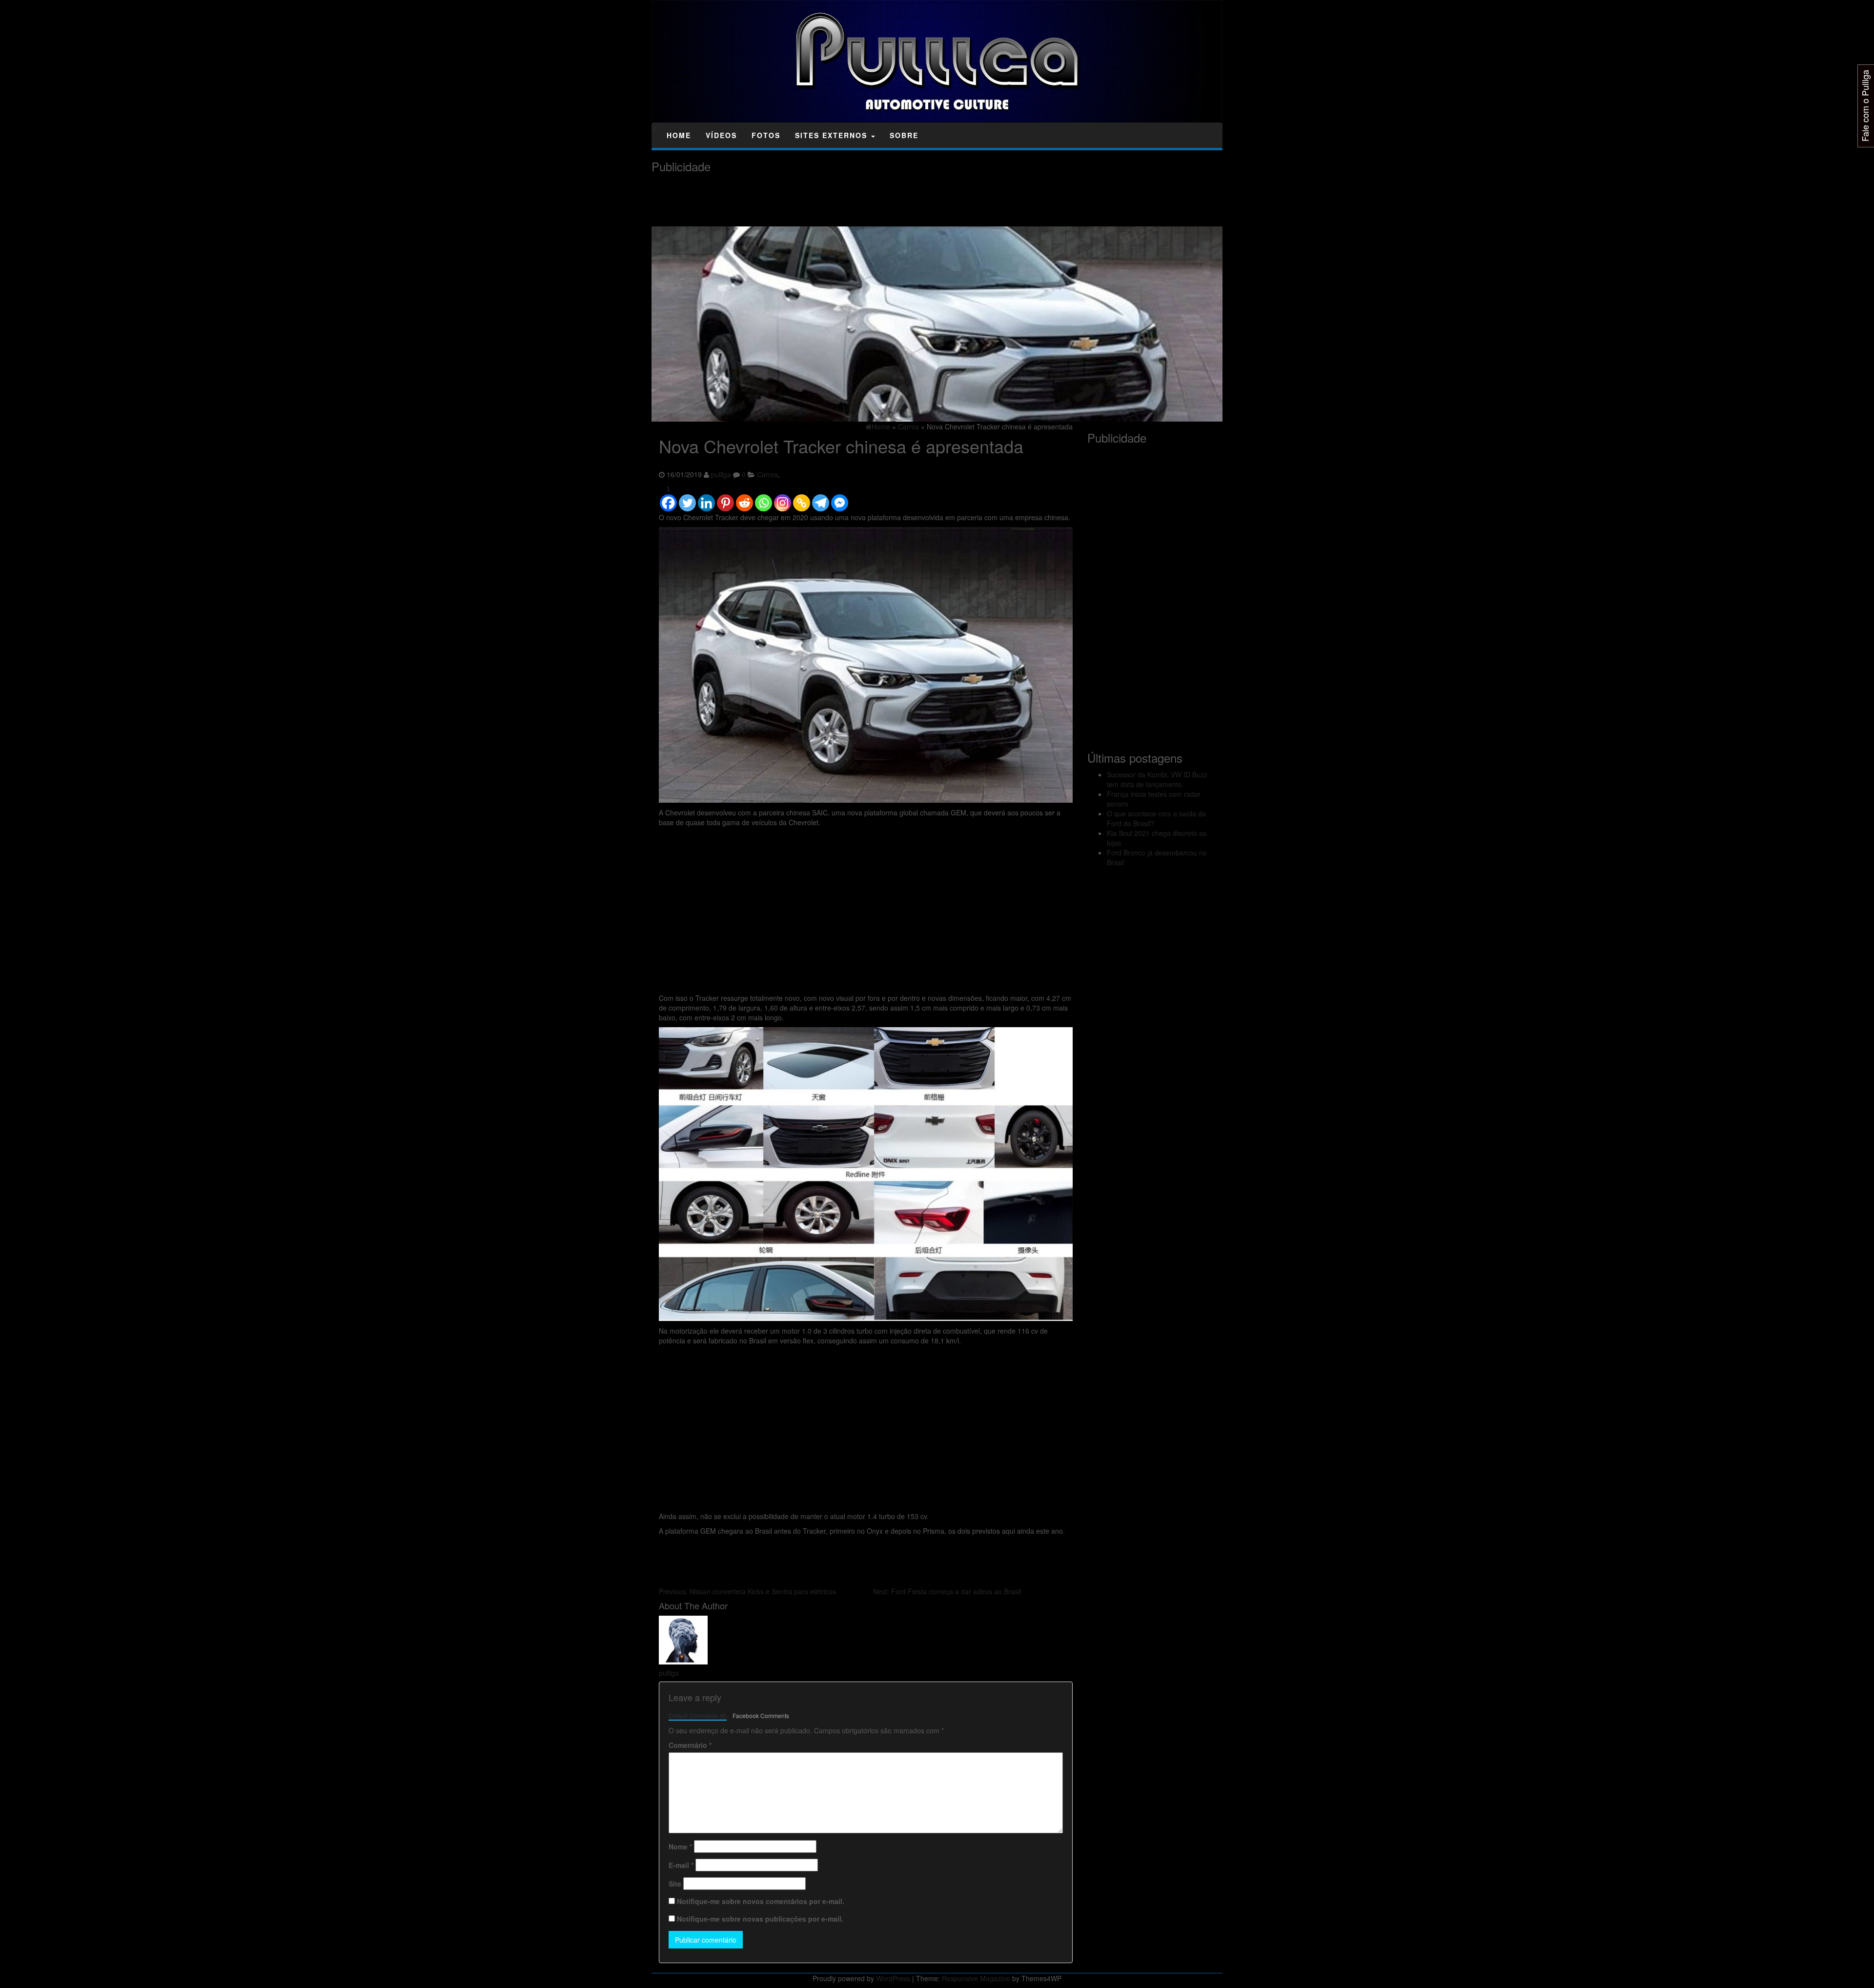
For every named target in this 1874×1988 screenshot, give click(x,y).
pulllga (721, 474)
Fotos (766, 135)
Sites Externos (833, 135)
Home (679, 135)
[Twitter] (687, 498)
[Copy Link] (802, 498)
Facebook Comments (761, 1715)
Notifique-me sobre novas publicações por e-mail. (760, 1919)
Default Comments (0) (698, 1715)
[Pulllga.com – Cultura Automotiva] (655, 128)
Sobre (904, 135)
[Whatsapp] (764, 498)
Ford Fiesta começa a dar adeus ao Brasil (947, 1591)
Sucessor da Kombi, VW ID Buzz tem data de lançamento (1157, 779)
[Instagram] (783, 498)
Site (675, 1884)
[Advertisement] (829, 200)
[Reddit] (744, 498)
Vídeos (721, 135)
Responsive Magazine (976, 1978)
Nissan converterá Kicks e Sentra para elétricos (747, 1591)
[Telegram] (821, 498)
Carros (767, 474)
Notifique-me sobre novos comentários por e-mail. (761, 1901)
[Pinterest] (725, 498)
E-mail (681, 1865)
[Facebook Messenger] (840, 498)
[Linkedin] (706, 498)
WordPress (893, 1978)
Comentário (690, 1745)
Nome (680, 1846)
